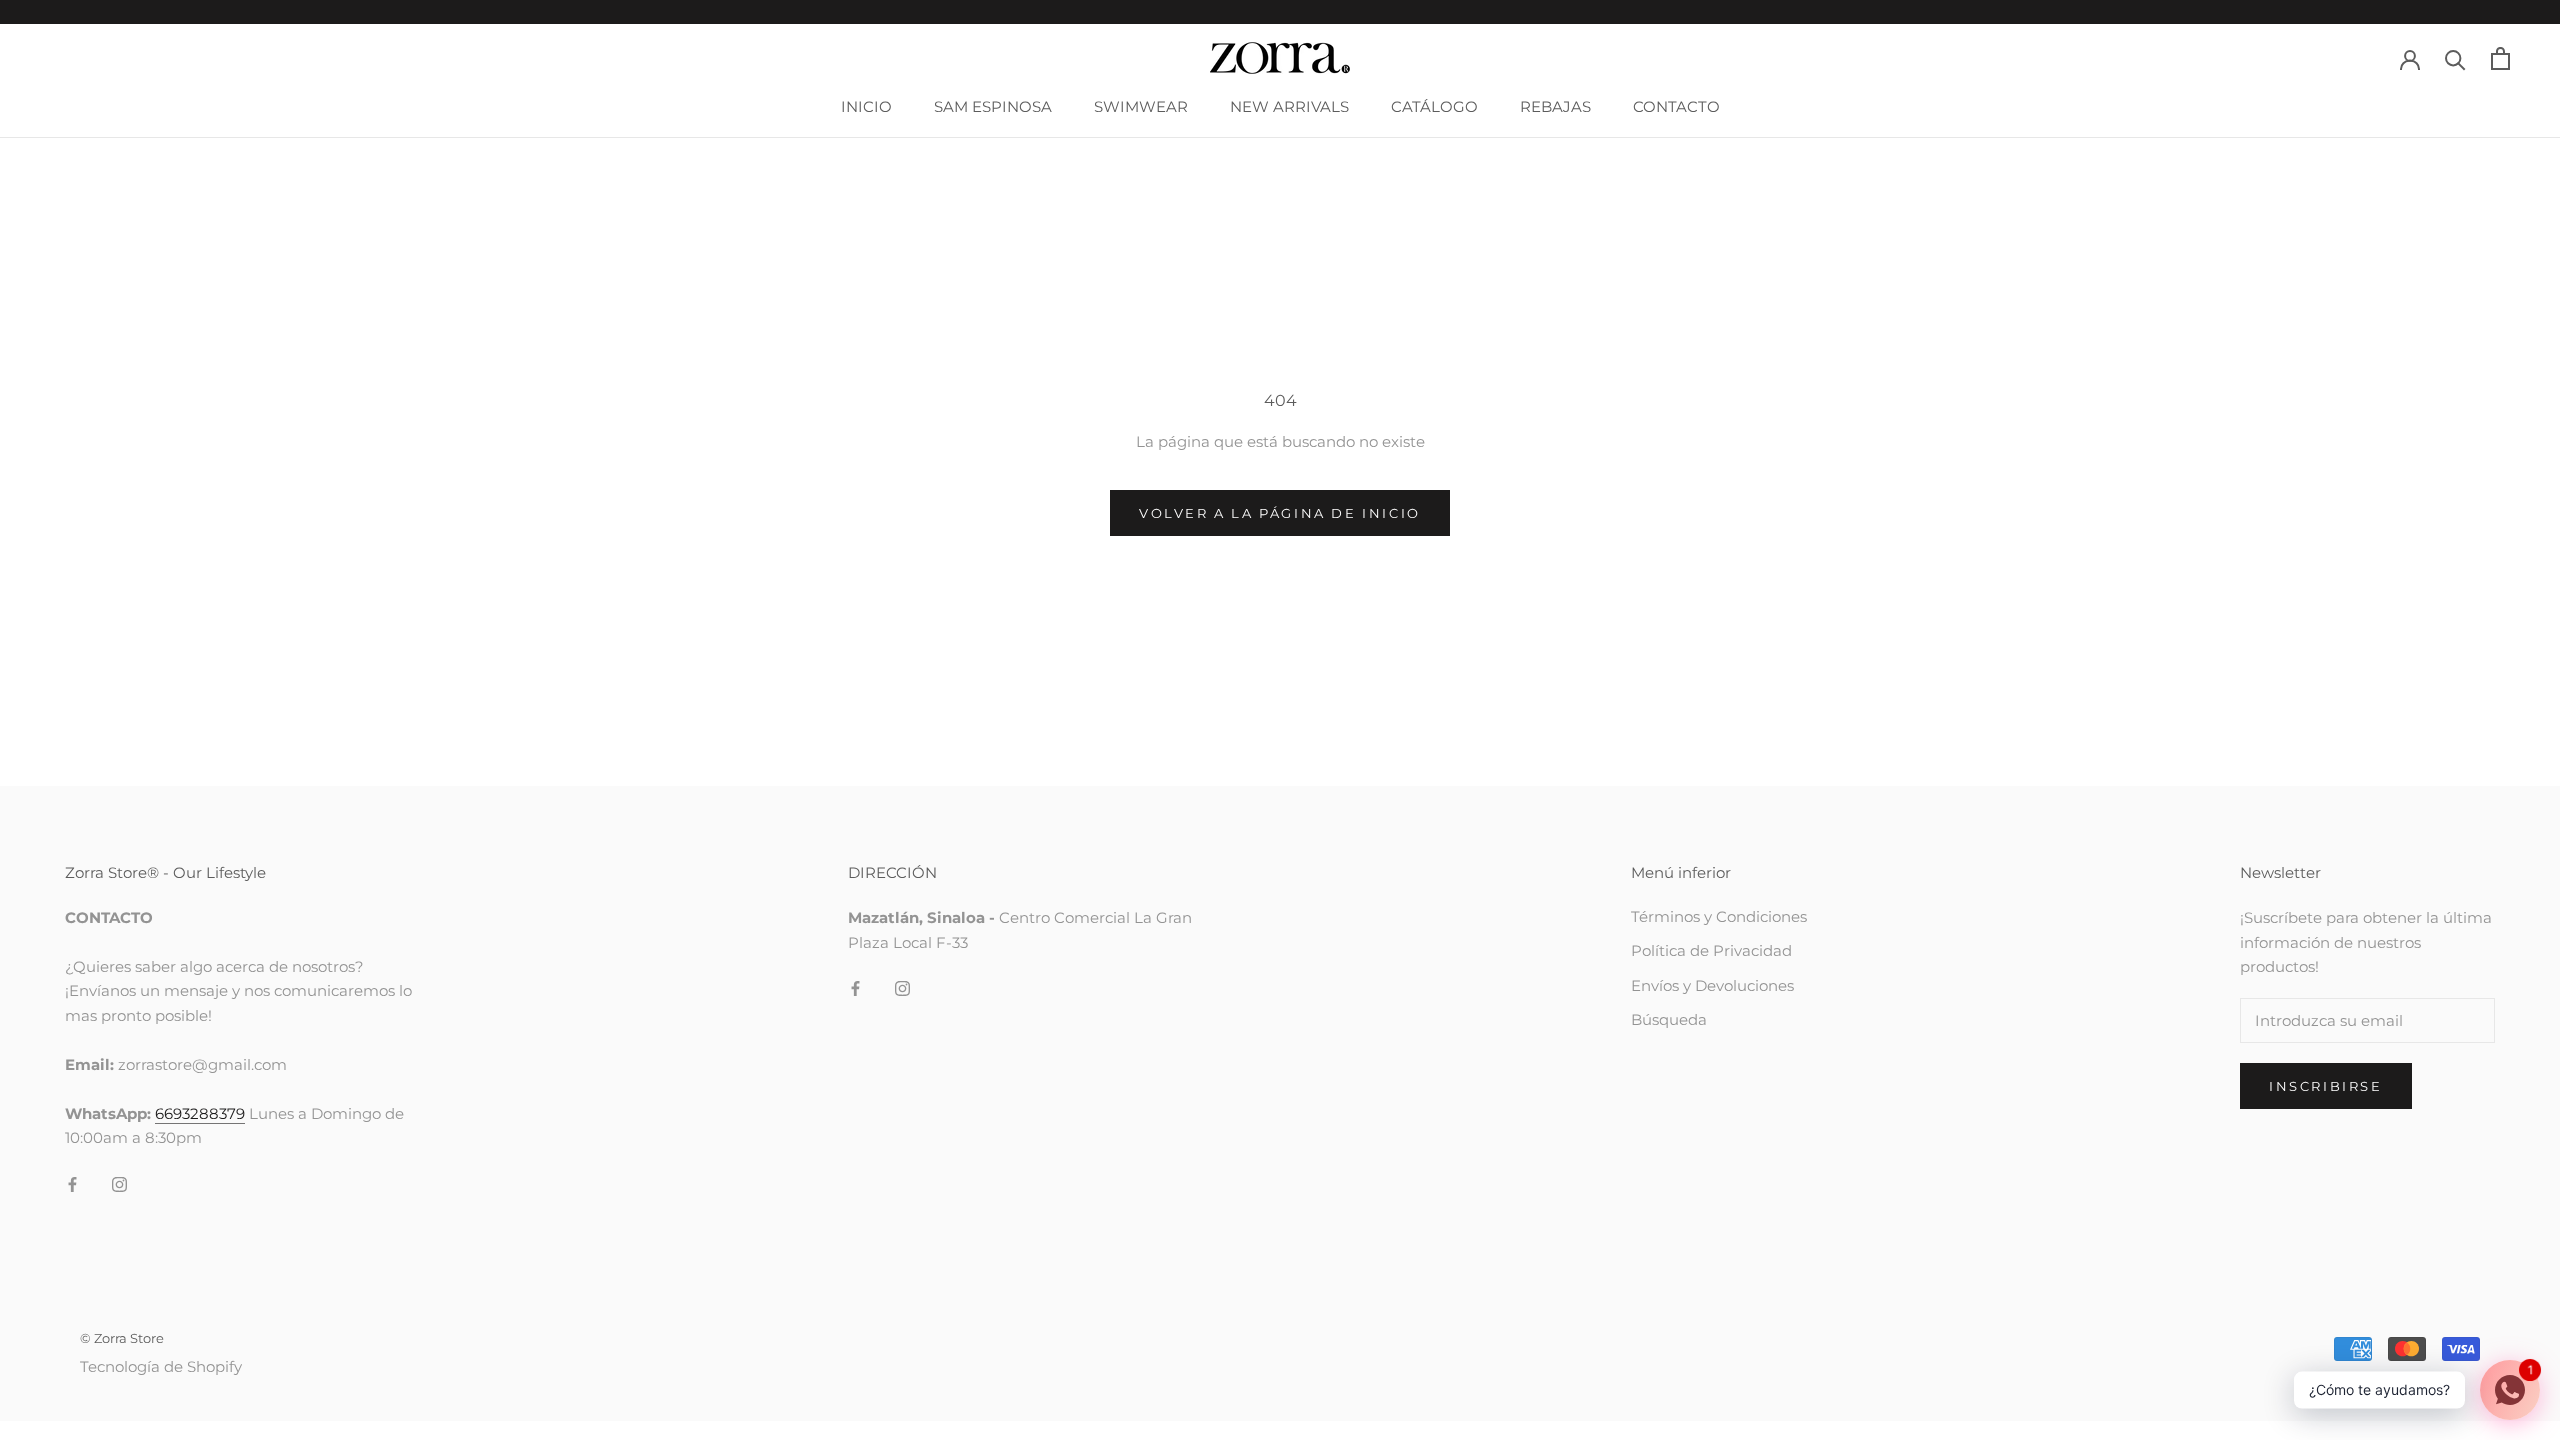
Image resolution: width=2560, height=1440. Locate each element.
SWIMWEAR (1141, 106)
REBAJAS (1555, 106)
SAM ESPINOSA (993, 106)
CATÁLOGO (1434, 106)
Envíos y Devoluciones (1712, 985)
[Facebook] (72, 1183)
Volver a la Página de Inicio (1280, 513)
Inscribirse (2326, 1086)
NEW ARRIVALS (1289, 106)
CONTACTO (1676, 106)
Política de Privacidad (1711, 950)
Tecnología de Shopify (161, 1366)
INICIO (866, 106)
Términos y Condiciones (1719, 916)
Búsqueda (1669, 1019)
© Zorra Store (122, 1338)
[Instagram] (119, 1183)
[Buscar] (2455, 58)
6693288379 (200, 1113)
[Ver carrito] (2500, 58)
